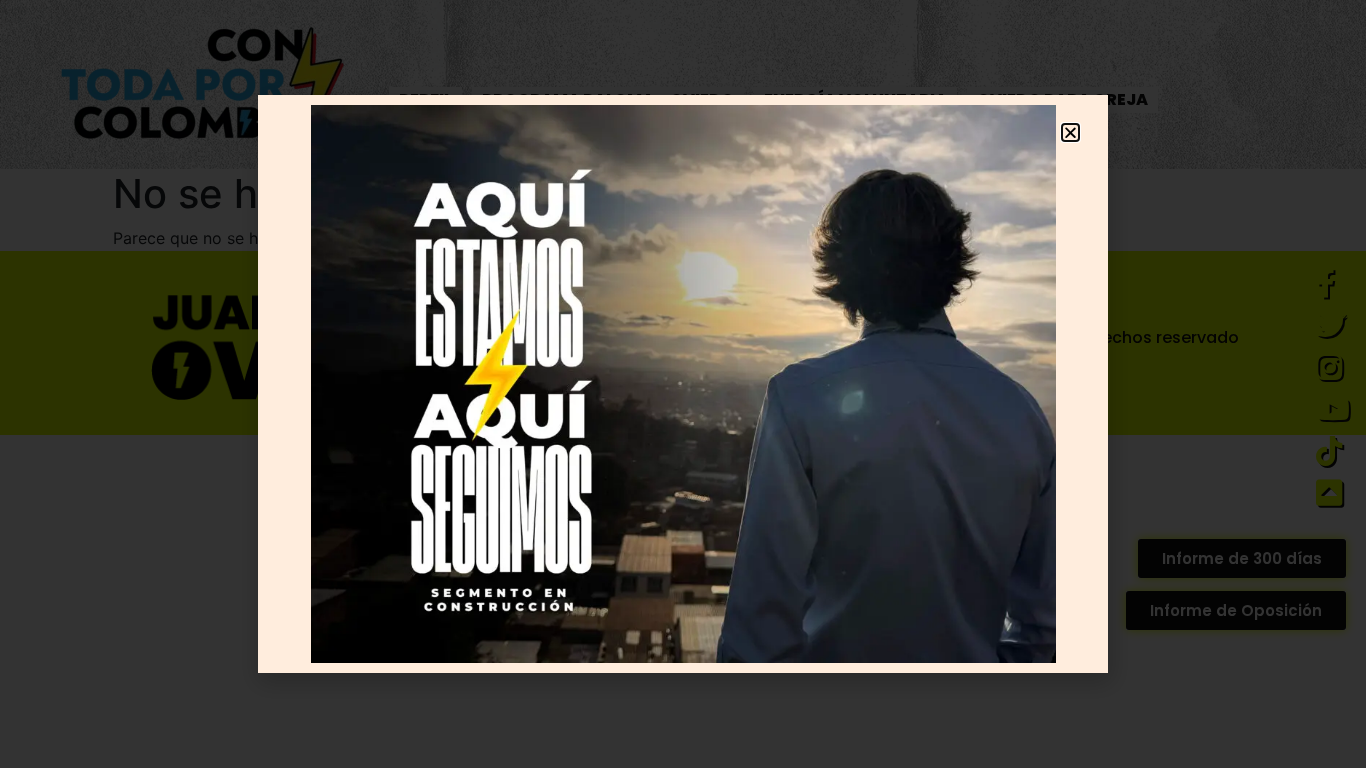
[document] (683, 384)
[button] (1070, 132)
